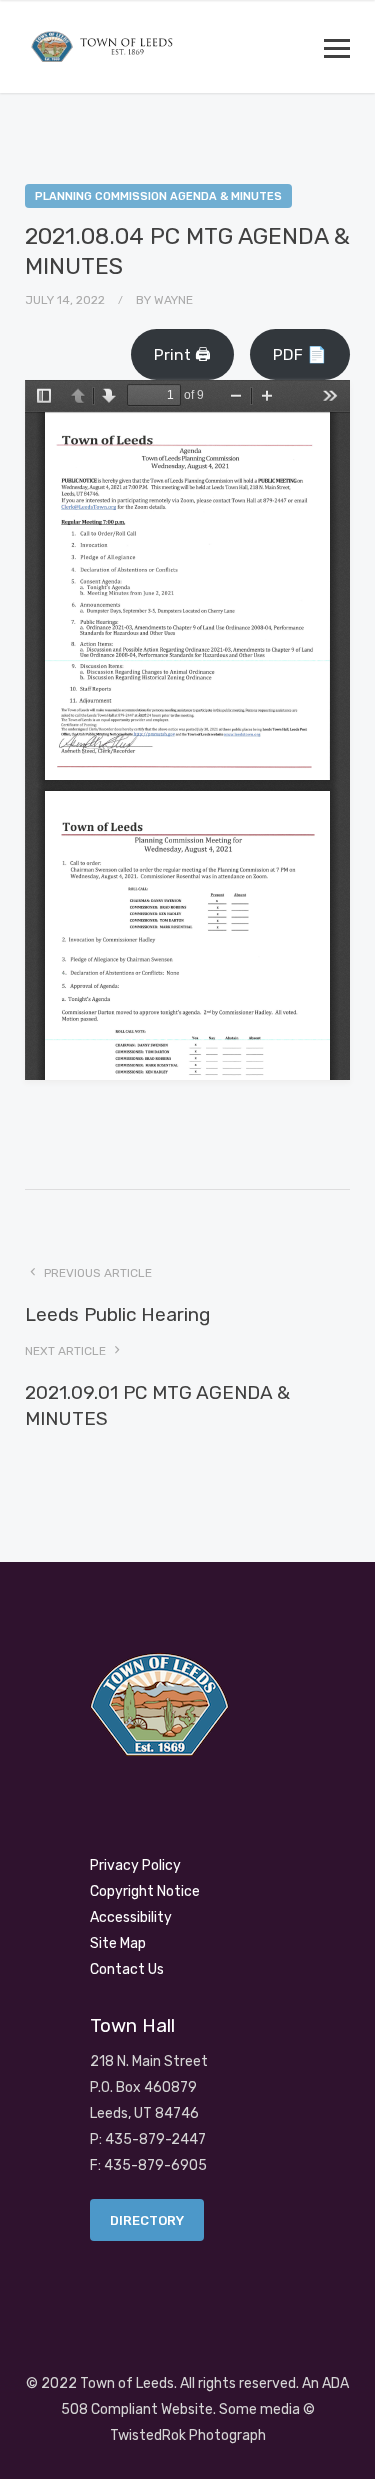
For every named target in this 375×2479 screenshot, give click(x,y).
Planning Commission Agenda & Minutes (158, 196)
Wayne (173, 300)
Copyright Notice (145, 1891)
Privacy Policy (135, 1865)
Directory (147, 2220)
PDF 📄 (300, 354)
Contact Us (127, 1969)
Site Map (118, 1943)
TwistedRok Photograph (188, 2435)
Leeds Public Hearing (117, 1314)
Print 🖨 (182, 354)
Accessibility (131, 1917)
